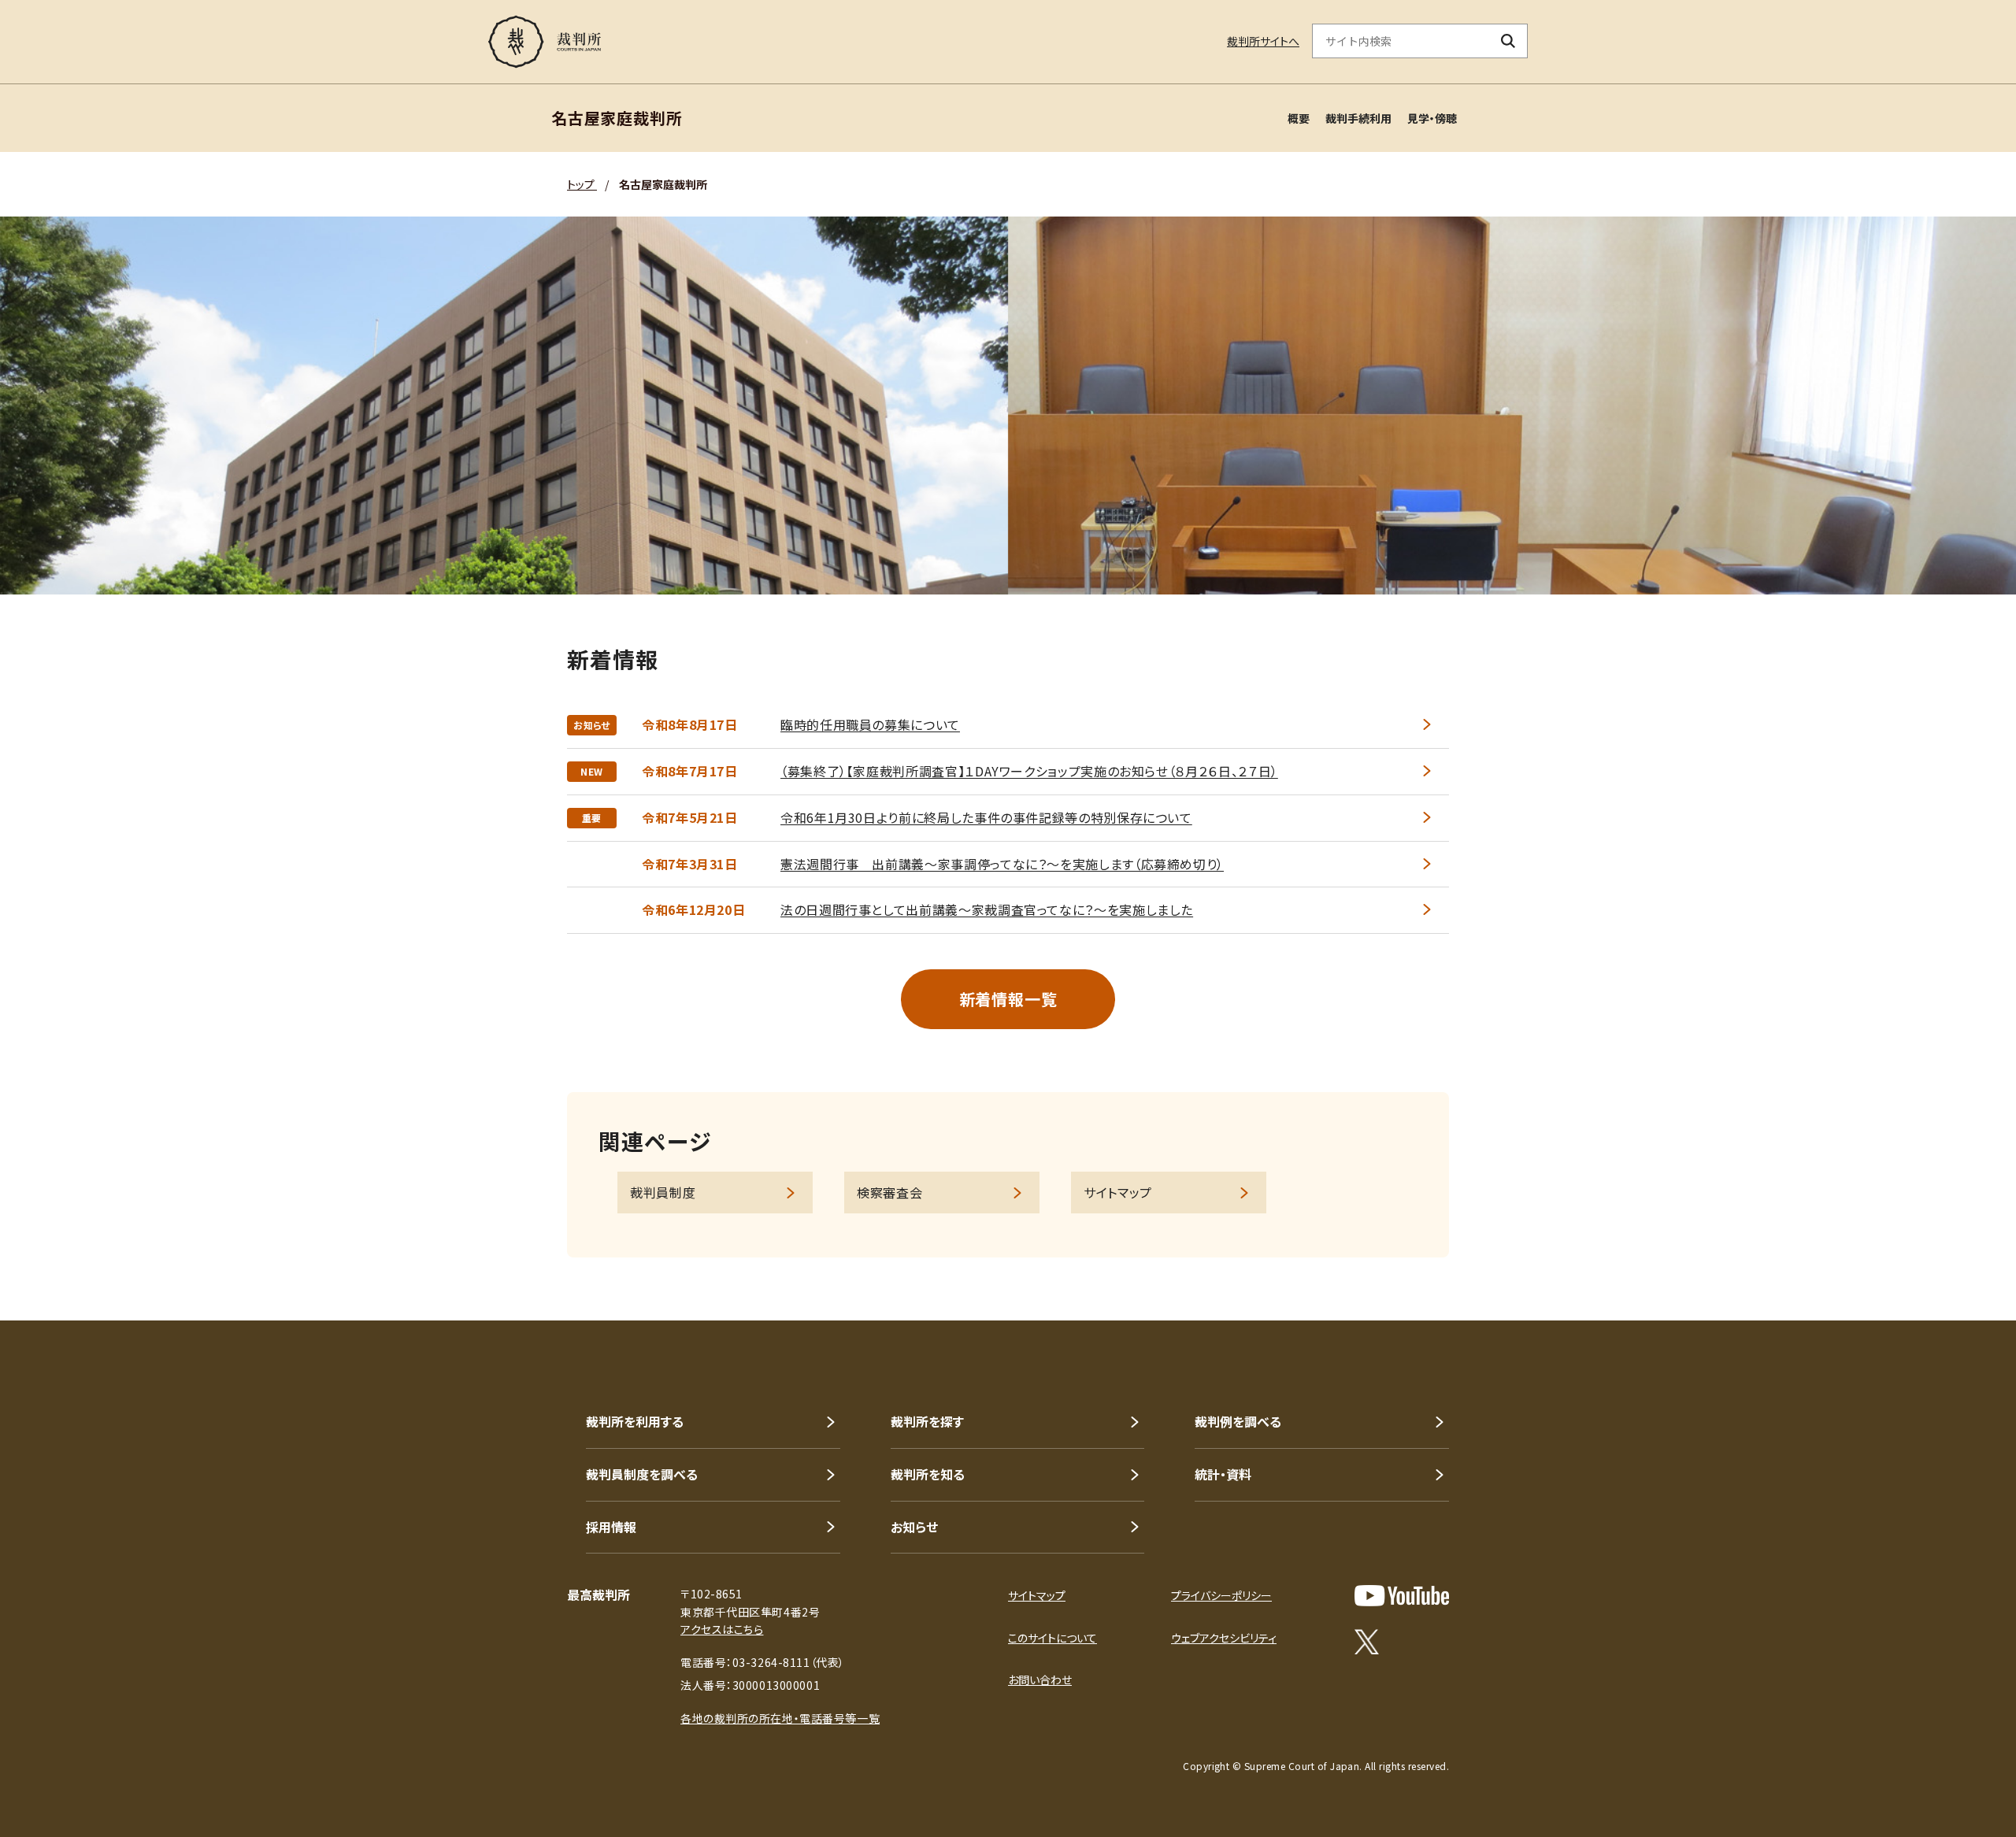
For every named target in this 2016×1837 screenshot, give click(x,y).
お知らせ (914, 1527)
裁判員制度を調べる (642, 1474)
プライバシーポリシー (1221, 1595)
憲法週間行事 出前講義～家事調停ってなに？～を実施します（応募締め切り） (1002, 864)
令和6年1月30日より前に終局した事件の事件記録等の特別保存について (986, 817)
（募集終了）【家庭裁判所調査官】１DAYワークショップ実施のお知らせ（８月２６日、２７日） (1029, 771)
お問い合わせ (1040, 1680)
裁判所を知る (928, 1474)
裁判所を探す (927, 1421)
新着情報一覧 (1008, 999)
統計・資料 (1223, 1474)
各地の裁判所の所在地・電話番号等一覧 (780, 1718)
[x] (1367, 1642)
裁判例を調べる (1238, 1421)
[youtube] (1402, 1596)
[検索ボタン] (1508, 41)
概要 (1299, 118)
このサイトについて (1052, 1638)
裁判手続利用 (1358, 118)
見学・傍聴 (1432, 118)
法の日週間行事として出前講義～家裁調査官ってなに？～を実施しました (987, 909)
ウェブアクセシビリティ (1224, 1638)
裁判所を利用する (635, 1421)
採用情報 (611, 1527)
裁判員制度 (663, 1192)
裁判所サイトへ (1263, 41)
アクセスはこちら (722, 1629)
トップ (582, 184)
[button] (1959, 1264)
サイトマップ (1118, 1192)
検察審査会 (889, 1192)
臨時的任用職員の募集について (870, 724)
